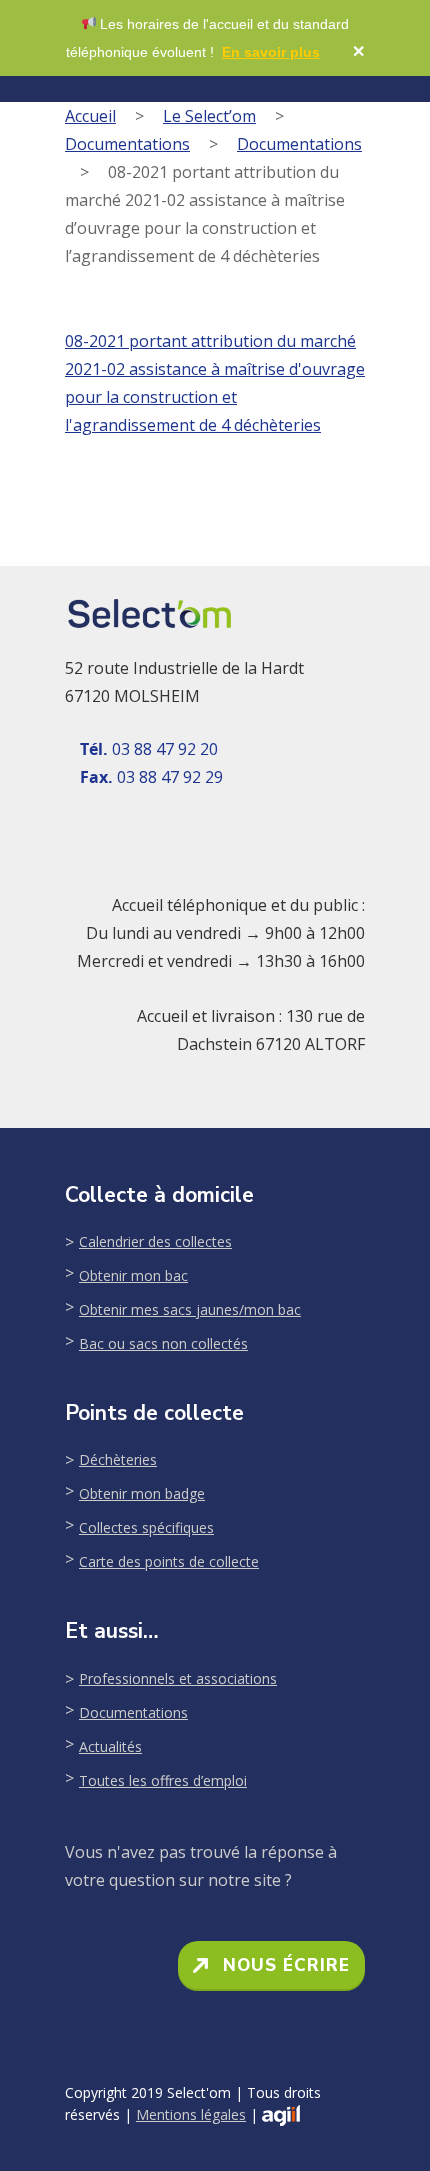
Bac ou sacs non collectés (163, 1343)
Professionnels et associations (178, 1678)
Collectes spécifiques (146, 1527)
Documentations (127, 144)
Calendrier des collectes (155, 1241)
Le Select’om (209, 116)
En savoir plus (271, 52)
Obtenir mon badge (142, 1493)
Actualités (110, 1746)
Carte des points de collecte (169, 1561)
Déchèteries (118, 1459)
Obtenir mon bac (133, 1275)
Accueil (90, 116)
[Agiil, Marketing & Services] (281, 2115)
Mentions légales (191, 2114)
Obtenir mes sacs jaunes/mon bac (190, 1309)
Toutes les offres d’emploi (163, 1780)
